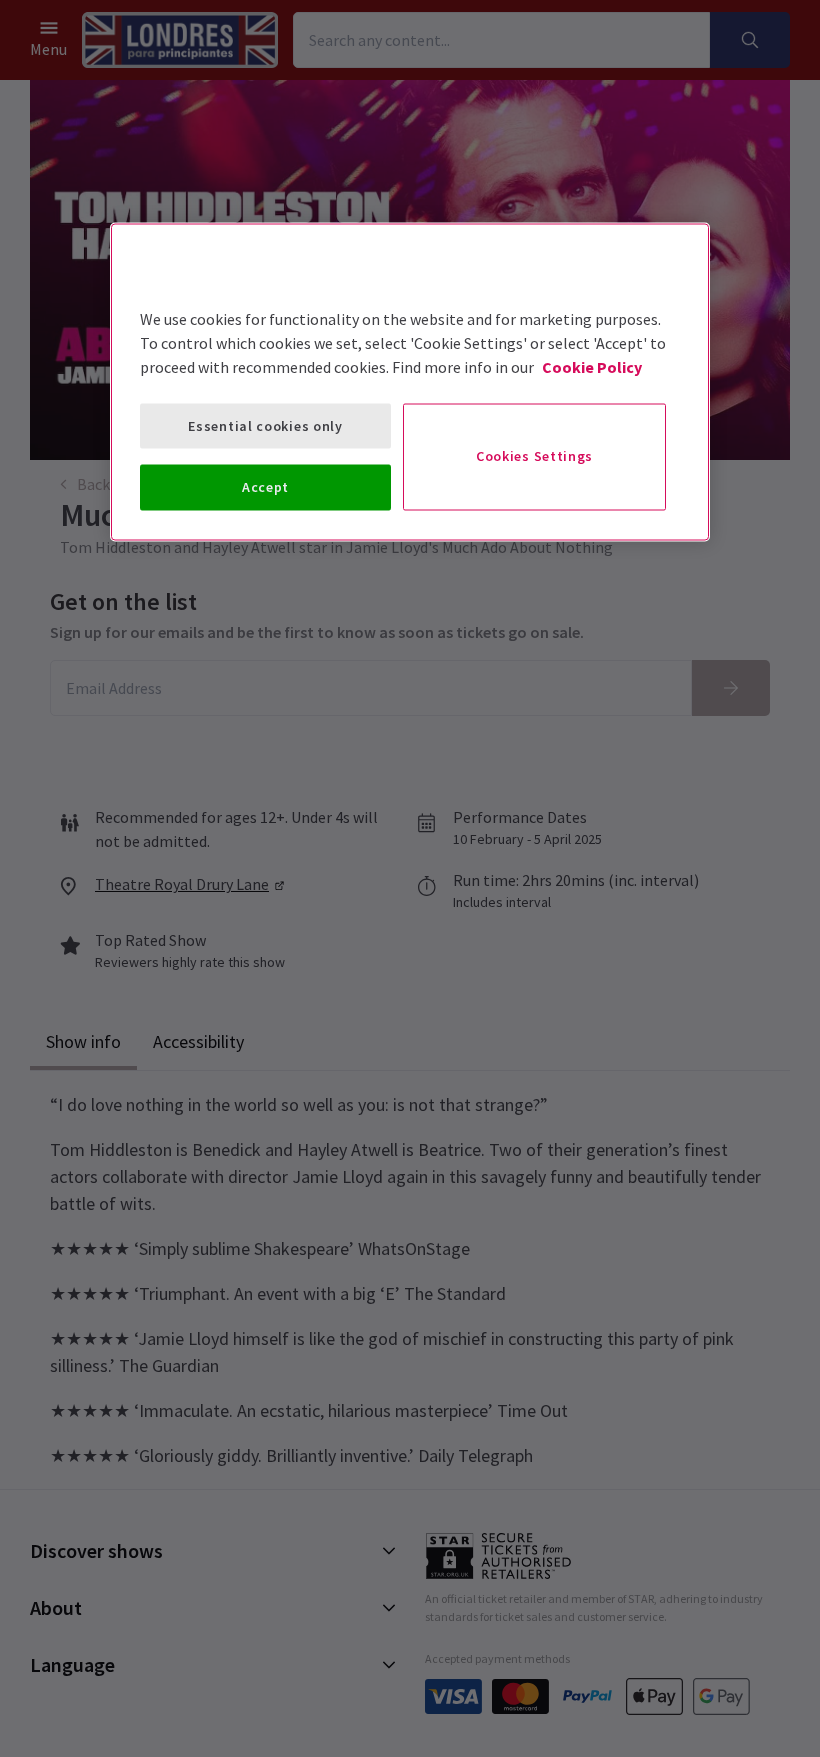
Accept (265, 487)
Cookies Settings (534, 456)
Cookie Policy (592, 366)
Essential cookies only (265, 425)
